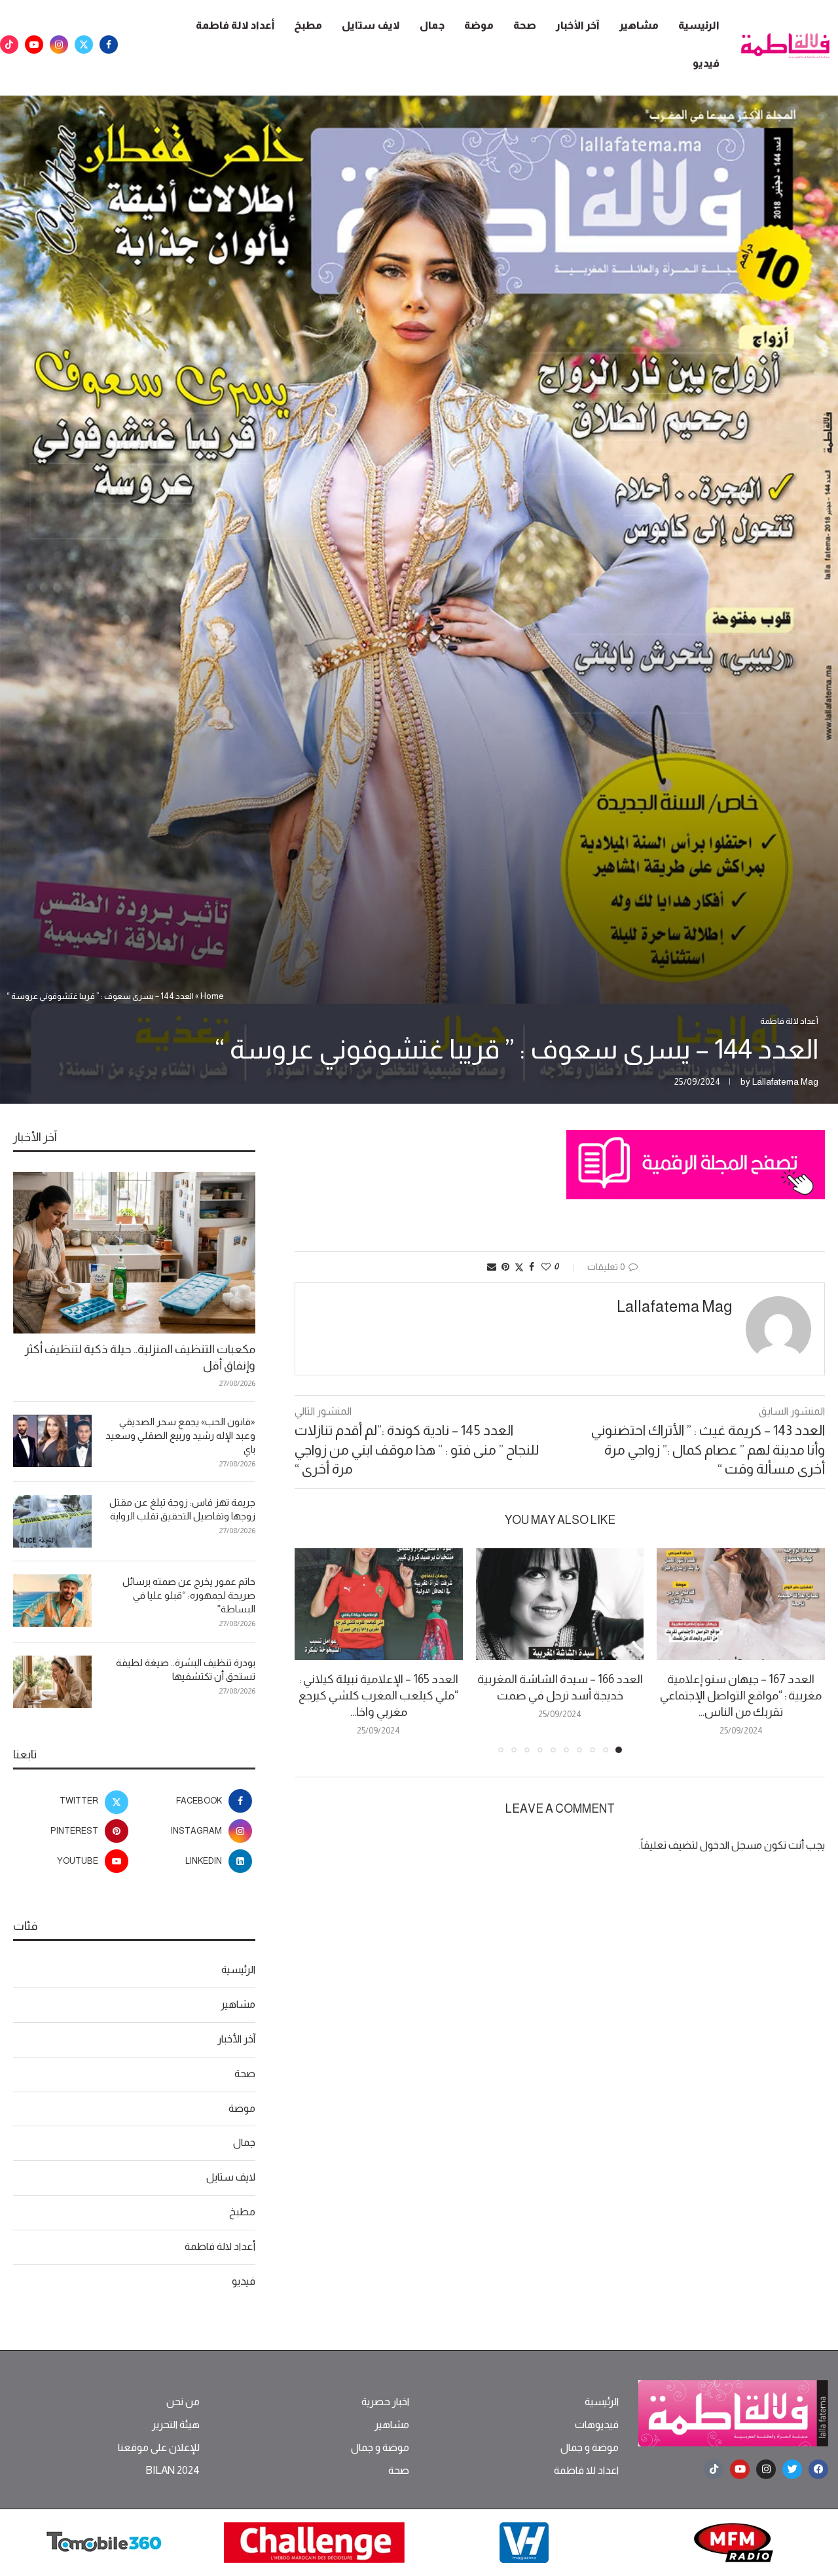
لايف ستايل (371, 25)
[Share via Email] (492, 1267)
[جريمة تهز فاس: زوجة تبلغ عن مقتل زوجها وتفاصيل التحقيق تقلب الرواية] (52, 1521)
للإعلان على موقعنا (159, 2448)
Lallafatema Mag (785, 1081)
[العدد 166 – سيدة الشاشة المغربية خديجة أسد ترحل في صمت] (560, 1604)
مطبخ (308, 25)
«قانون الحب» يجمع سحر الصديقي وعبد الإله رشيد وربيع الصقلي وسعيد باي (180, 1435)
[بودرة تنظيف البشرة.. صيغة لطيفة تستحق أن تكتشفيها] (52, 1682)
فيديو (706, 63)
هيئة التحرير (176, 2425)
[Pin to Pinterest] (505, 1267)
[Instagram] (59, 45)
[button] (312, 1650)
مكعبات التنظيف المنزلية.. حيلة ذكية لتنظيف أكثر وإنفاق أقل (140, 1357)
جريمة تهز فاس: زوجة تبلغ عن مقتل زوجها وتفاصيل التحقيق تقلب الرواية (182, 1509)
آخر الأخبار (578, 25)
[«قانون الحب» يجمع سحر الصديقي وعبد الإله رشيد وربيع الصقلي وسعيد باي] (52, 1441)
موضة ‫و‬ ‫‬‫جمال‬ (590, 2448)
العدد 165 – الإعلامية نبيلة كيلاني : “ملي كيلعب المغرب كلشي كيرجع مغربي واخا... (378, 1696)
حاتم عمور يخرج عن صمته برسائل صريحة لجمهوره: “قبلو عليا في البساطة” (189, 1595)
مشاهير (639, 25)
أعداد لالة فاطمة (235, 25)
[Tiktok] (9, 45)
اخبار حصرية (385, 2402)
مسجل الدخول (731, 1845)
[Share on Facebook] (532, 1267)
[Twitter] (84, 45)
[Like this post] (546, 1267)
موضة (479, 25)
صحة (525, 25)
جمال (432, 25)
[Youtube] (34, 45)
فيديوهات (597, 2425)
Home (212, 996)
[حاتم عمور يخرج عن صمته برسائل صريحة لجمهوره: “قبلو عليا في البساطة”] (52, 1601)
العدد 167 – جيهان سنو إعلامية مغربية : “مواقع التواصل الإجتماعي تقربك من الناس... (741, 1696)
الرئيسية (699, 25)
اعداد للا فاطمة (586, 2471)
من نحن (183, 2402)
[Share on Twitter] (519, 1267)
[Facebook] (109, 45)
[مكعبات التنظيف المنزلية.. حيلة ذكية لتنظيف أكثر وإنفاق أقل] (134, 1253)
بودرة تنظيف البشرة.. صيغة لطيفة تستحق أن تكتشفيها (186, 1669)
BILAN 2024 (173, 2471)
